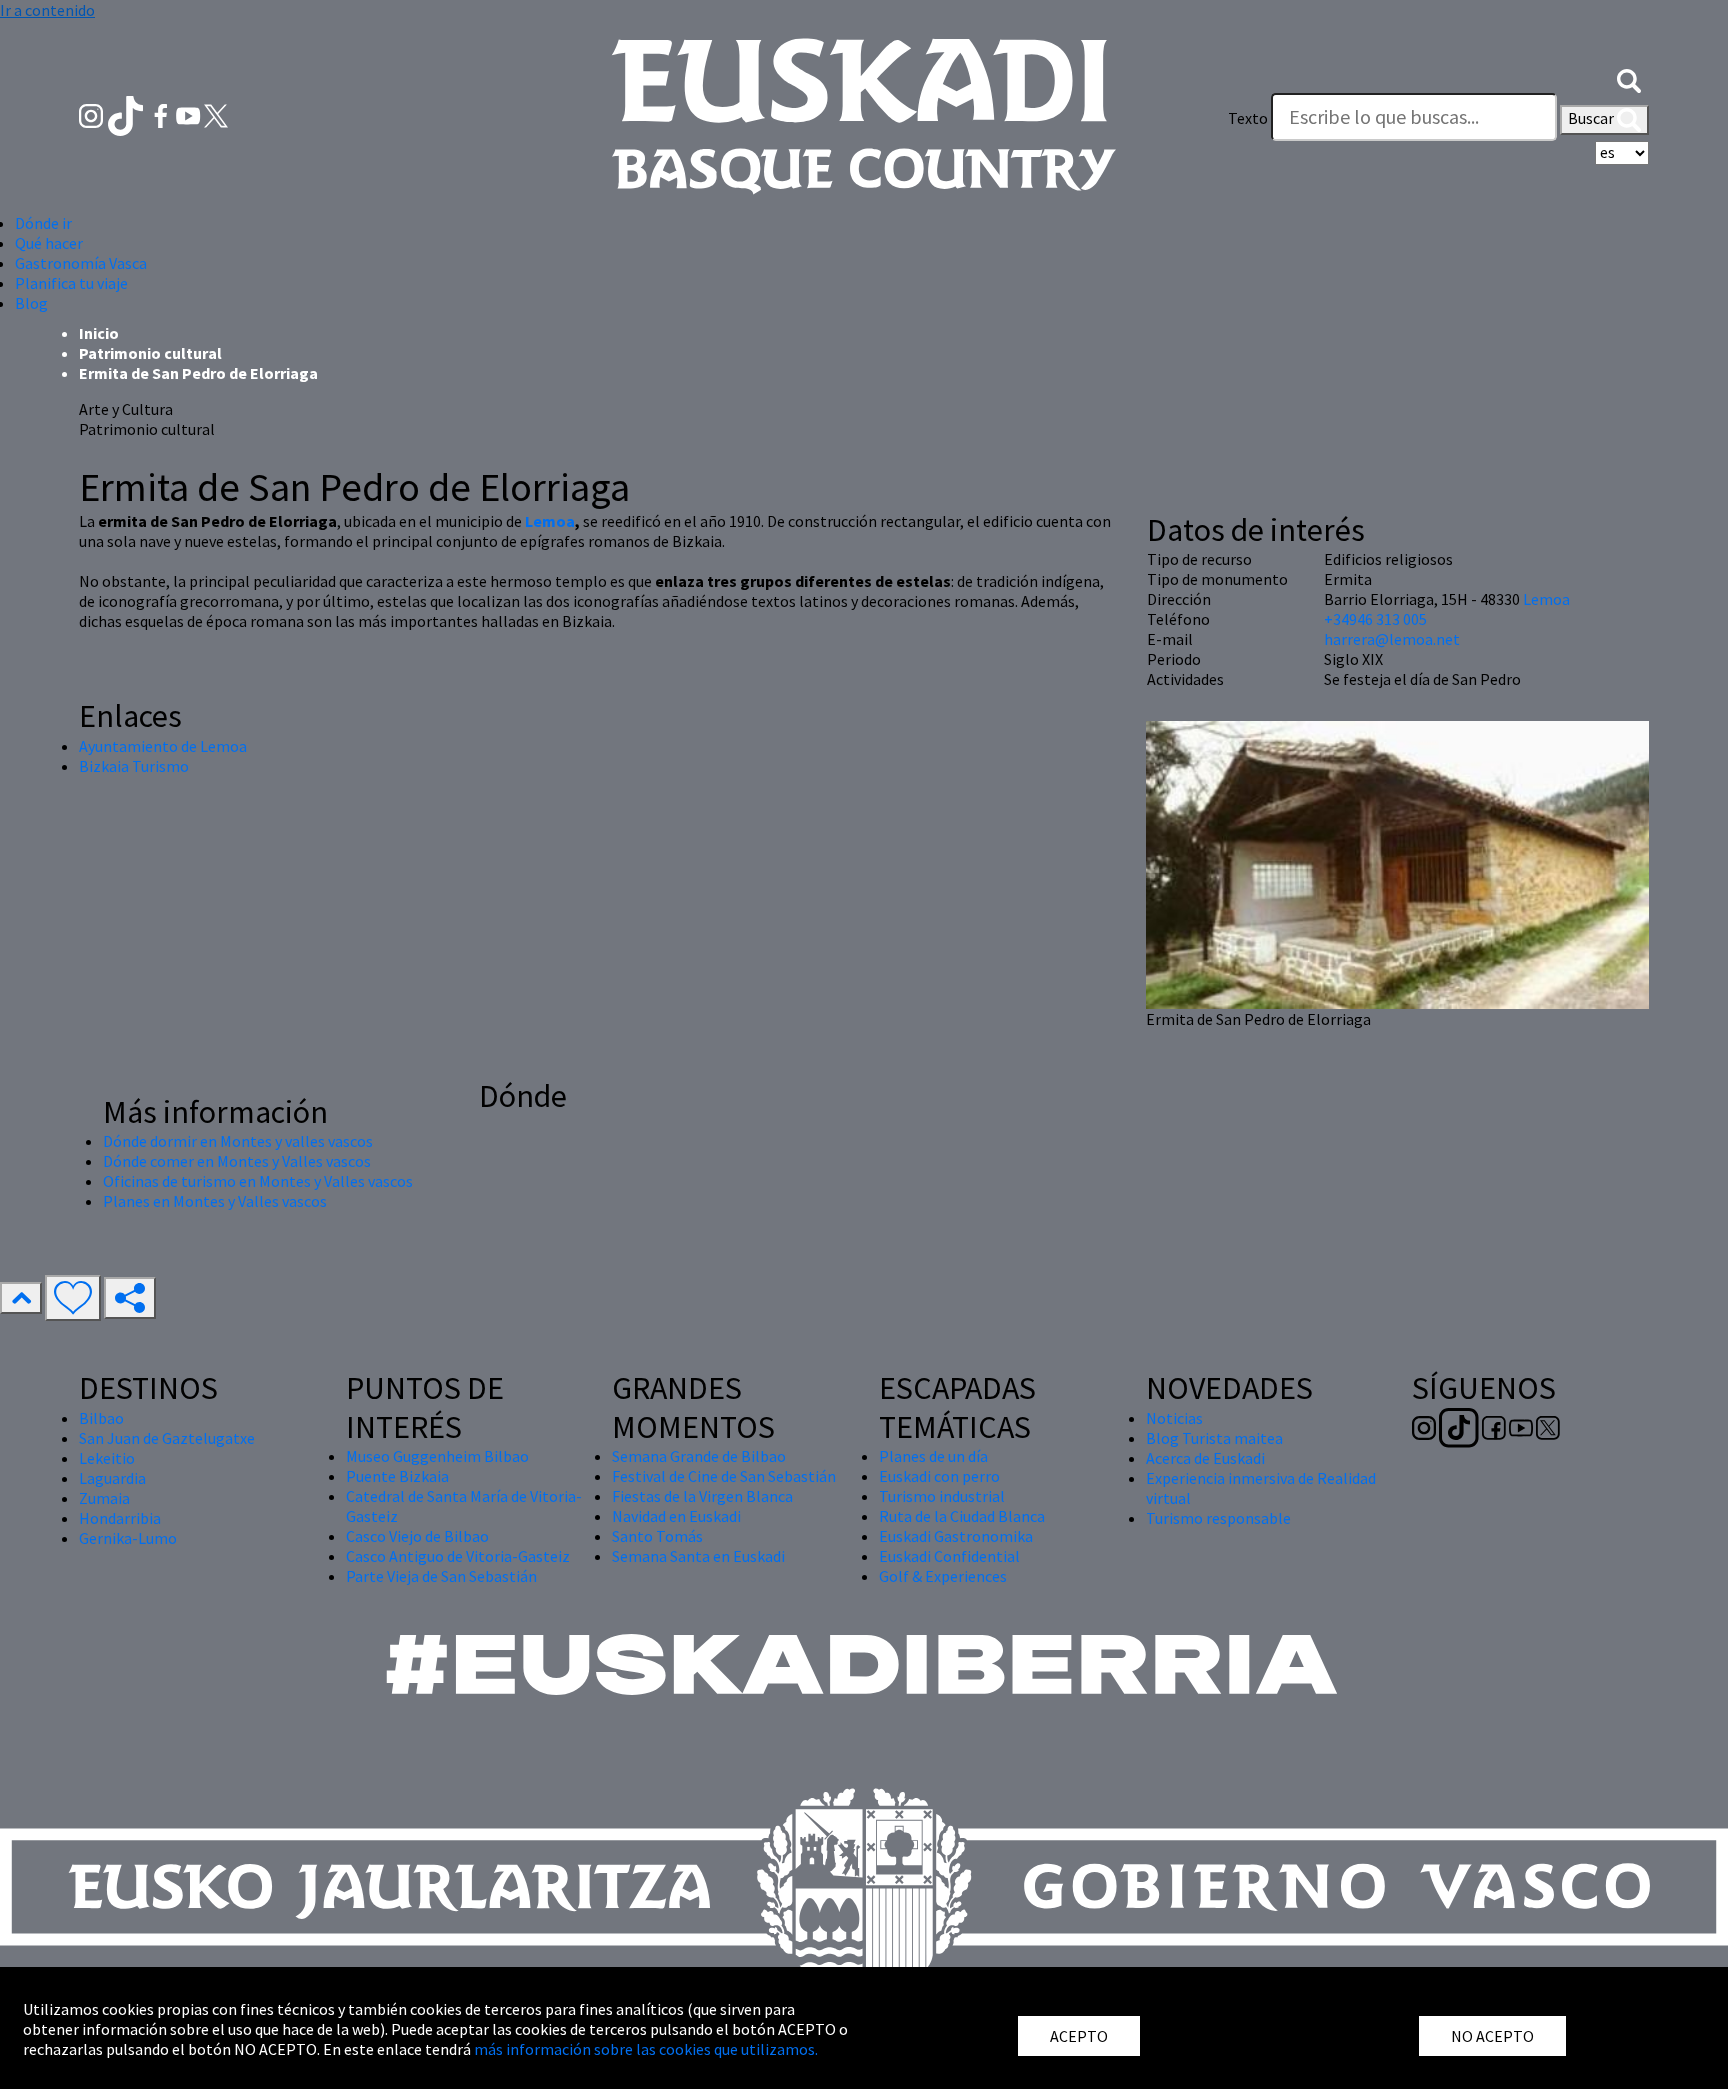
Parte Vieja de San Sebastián (441, 1576)
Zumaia (104, 1498)
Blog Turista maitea (1214, 1438)
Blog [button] (31, 303)
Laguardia (112, 1478)
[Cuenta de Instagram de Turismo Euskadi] (92, 114)
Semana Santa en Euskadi (698, 1556)
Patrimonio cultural (150, 353)
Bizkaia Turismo (134, 766)
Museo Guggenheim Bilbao (437, 1456)
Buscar (1592, 118)
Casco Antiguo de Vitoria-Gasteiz (458, 1556)
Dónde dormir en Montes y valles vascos (238, 1141)
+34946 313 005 (1375, 619)
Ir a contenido (47, 10)
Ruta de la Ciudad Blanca (962, 1516)
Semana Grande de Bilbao (699, 1456)
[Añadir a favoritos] (73, 1298)
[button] (1629, 78)
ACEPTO (1079, 2036)
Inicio (99, 333)
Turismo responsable (1218, 1518)
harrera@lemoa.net (1392, 639)
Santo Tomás (657, 1536)
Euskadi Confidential (949, 1556)
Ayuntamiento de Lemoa (163, 746)
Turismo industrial (942, 1496)
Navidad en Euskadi (676, 1516)
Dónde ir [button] (43, 223)
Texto (1248, 118)
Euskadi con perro (939, 1476)
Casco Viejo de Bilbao (417, 1536)
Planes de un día (933, 1456)
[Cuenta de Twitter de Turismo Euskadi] (216, 114)
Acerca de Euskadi (1205, 1458)
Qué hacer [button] (49, 243)
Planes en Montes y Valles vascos (215, 1201)
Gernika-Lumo (128, 1538)
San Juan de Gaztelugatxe (167, 1438)
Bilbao (101, 1418)
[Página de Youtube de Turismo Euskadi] (190, 114)
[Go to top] (21, 1298)
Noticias (1174, 1418)
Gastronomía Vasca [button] (81, 263)
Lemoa (550, 521)
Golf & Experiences (943, 1576)
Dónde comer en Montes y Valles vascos (237, 1161)
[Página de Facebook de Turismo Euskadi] (162, 114)
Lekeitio (107, 1458)
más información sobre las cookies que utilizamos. (646, 2049)
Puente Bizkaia (397, 1476)
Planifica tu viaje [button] (71, 283)
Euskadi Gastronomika (956, 1536)
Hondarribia (120, 1518)
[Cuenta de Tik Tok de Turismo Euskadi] (127, 114)
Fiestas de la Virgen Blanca (702, 1496)
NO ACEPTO (1492, 2036)
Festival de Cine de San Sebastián (724, 1476)
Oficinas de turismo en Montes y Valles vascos (258, 1181)
